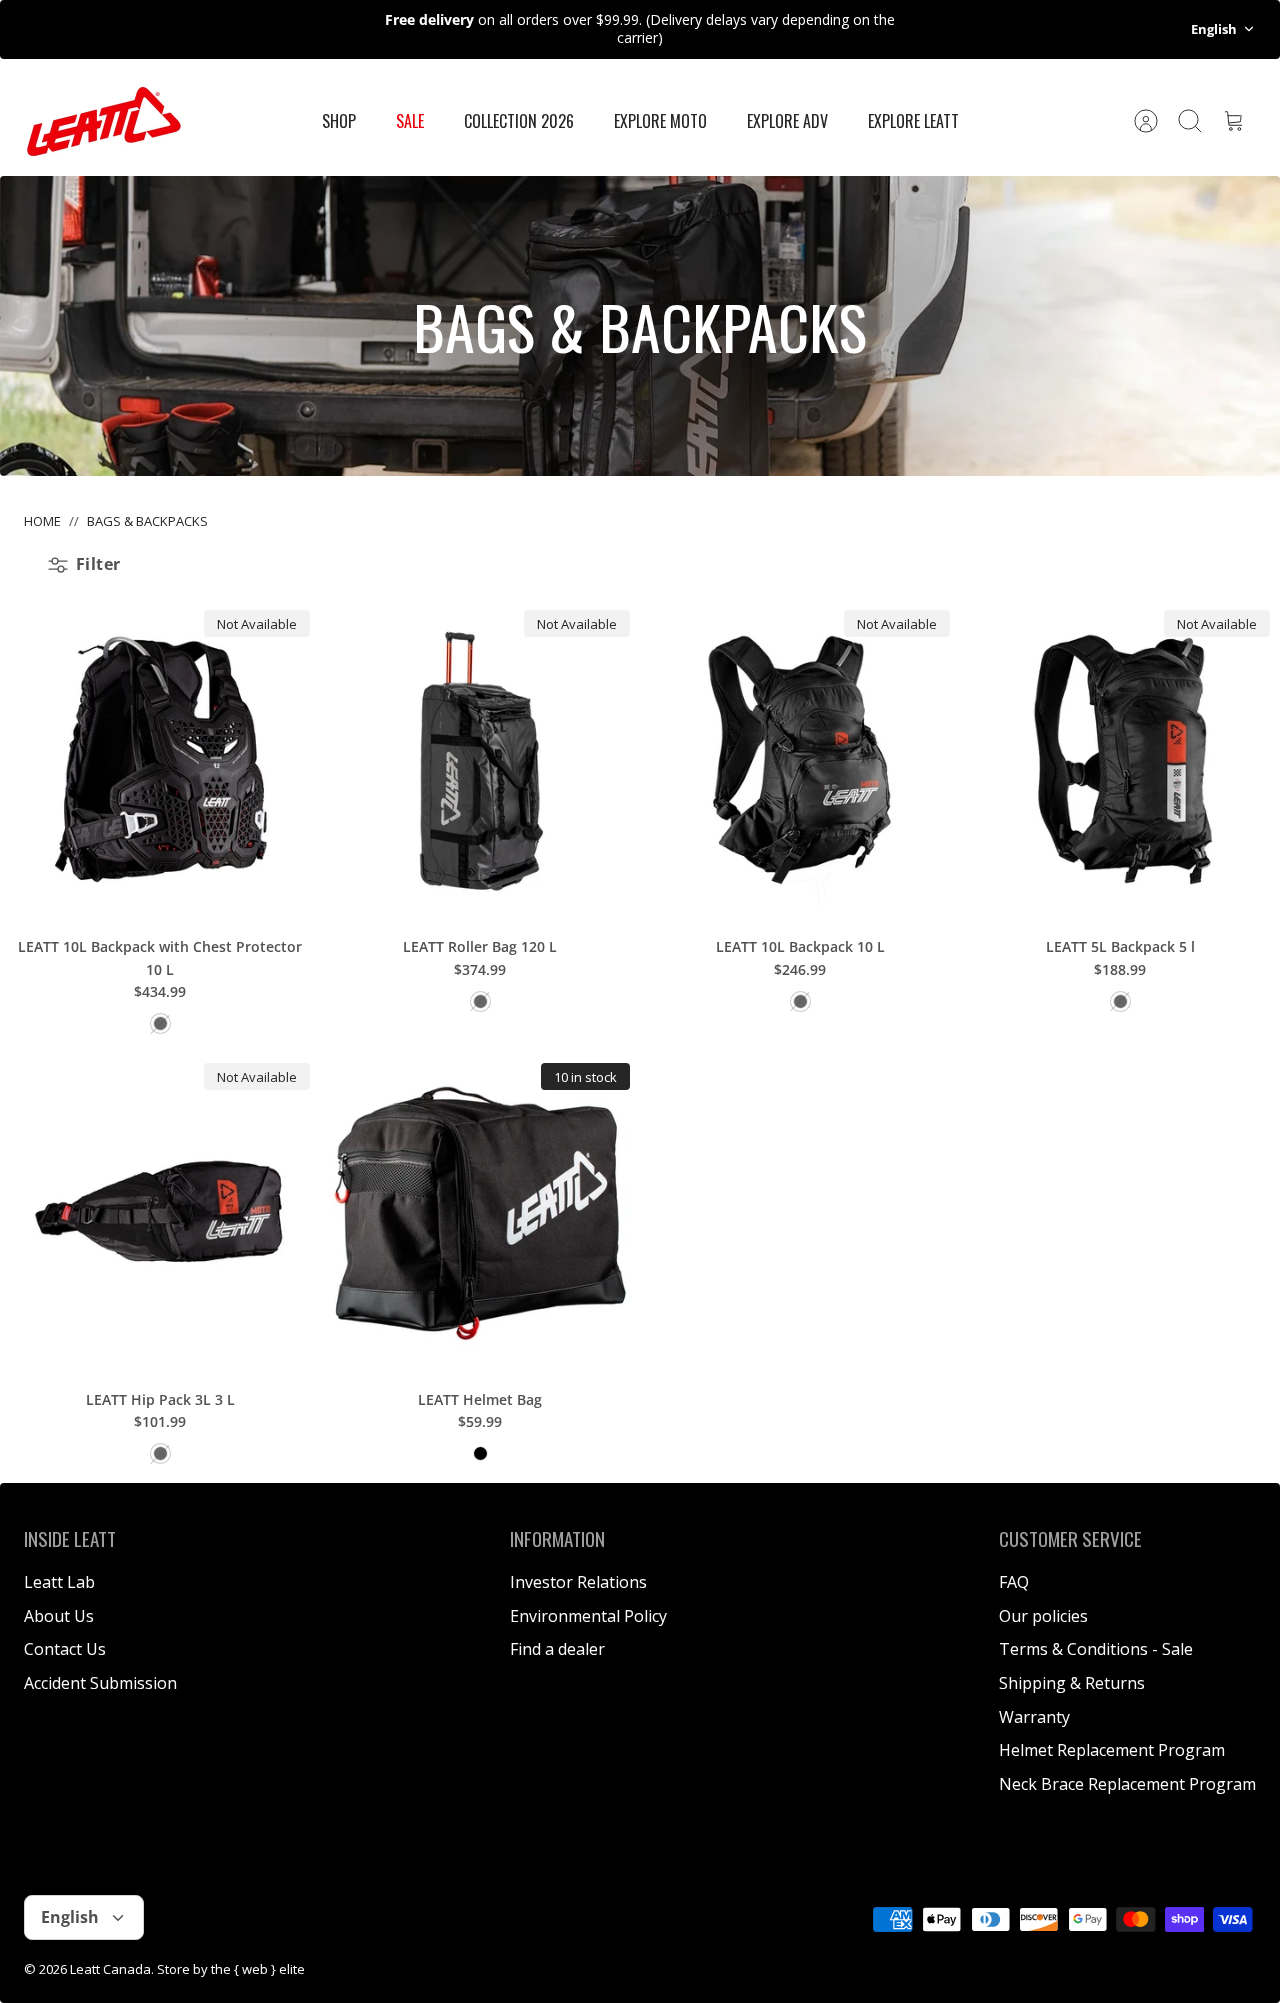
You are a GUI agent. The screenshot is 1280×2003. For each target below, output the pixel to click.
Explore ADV (787, 121)
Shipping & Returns (1072, 1683)
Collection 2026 (519, 121)
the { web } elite (258, 1969)
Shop (339, 121)
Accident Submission (100, 1683)
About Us (59, 1616)
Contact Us (65, 1649)
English (1214, 29)
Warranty (1034, 1717)
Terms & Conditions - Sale (1096, 1649)
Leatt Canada (110, 1969)
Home (42, 521)
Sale (410, 121)
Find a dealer (557, 1649)
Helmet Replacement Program (1112, 1750)
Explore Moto (660, 121)
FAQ (1014, 1582)
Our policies (1043, 1616)
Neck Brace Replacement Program (1127, 1784)
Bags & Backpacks (147, 521)
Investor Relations (578, 1582)
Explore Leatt (913, 121)
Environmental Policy (588, 1616)
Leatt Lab (59, 1582)
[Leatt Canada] (104, 121)
